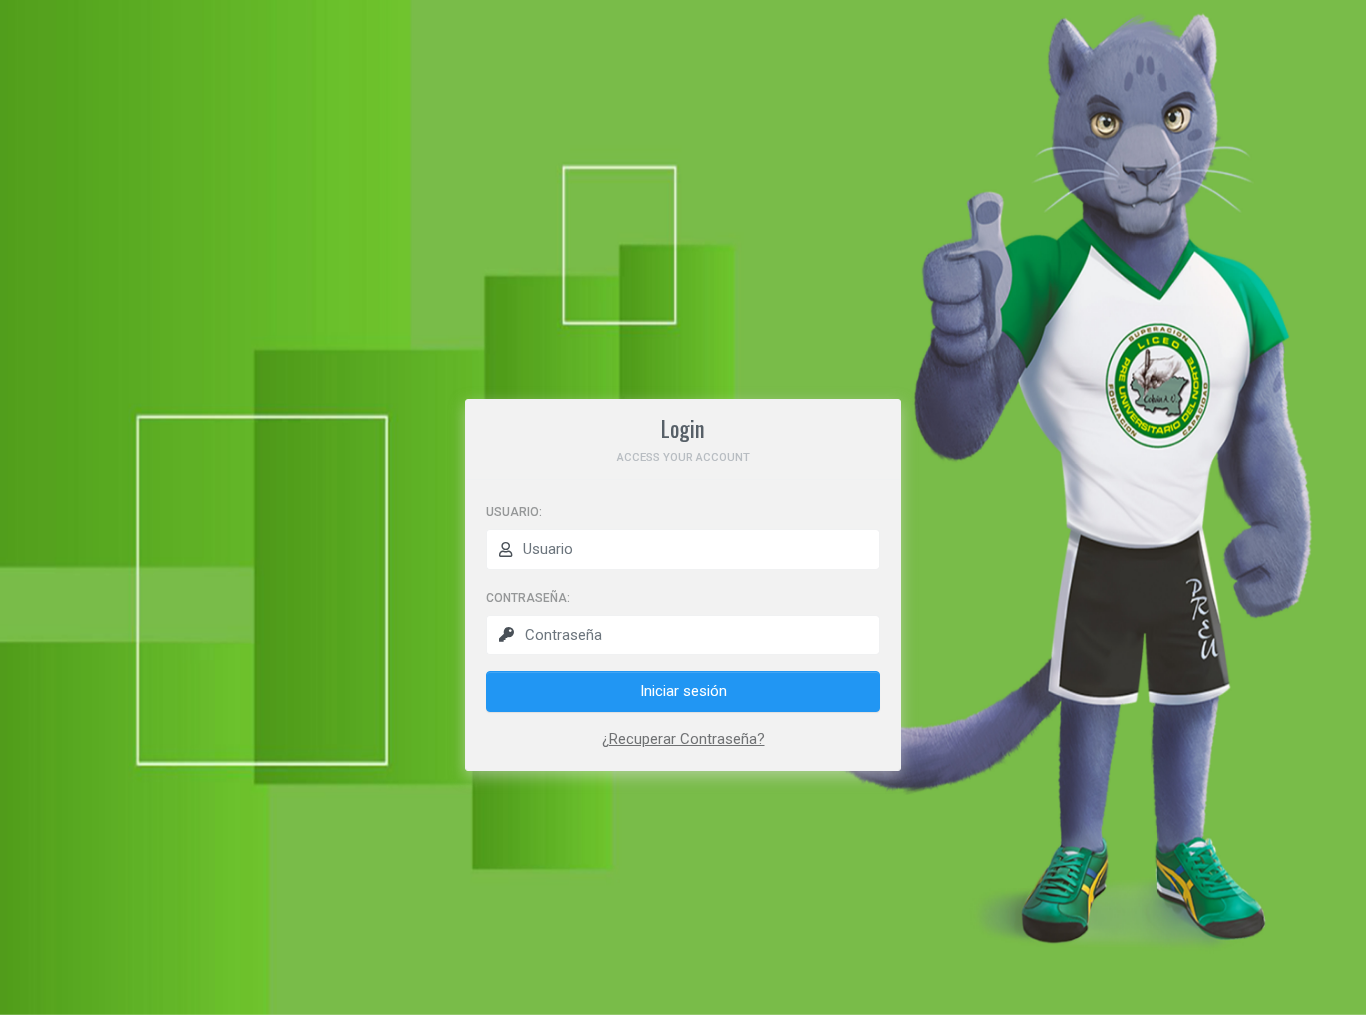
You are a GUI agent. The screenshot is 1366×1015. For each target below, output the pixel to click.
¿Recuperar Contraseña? (683, 739)
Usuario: (514, 512)
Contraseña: (528, 598)
